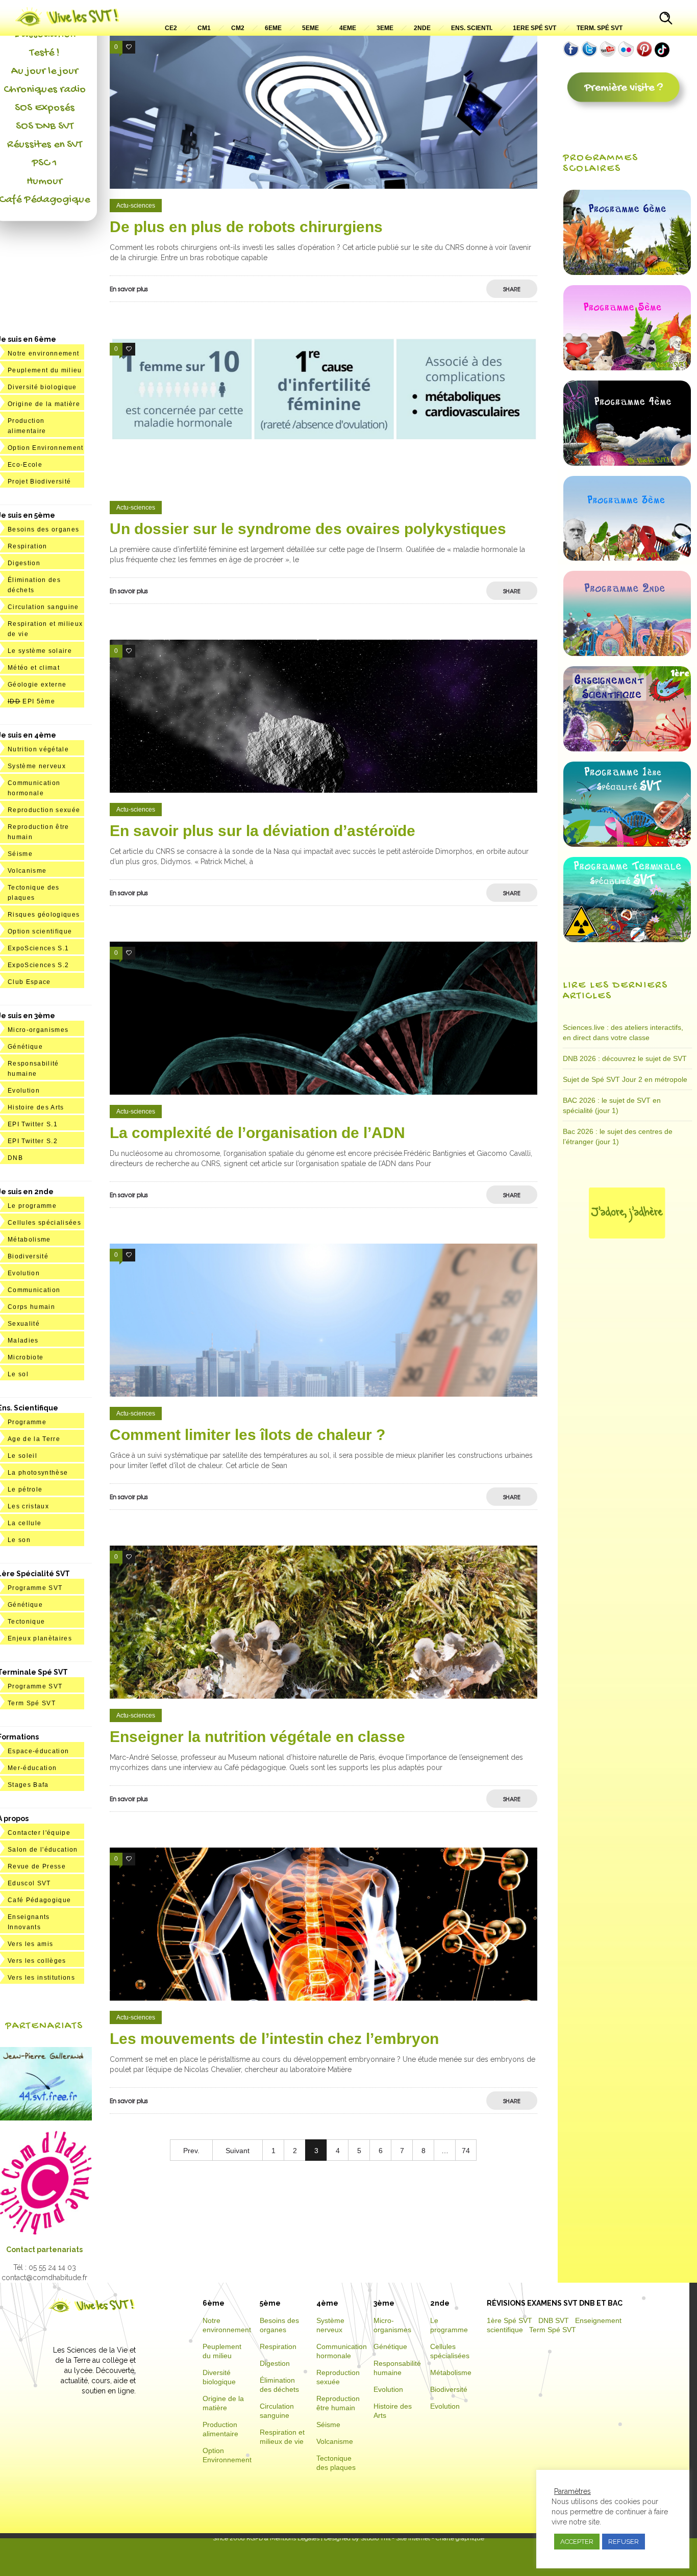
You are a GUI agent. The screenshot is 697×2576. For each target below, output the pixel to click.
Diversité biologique (42, 387)
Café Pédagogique (39, 1900)
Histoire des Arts (36, 1107)
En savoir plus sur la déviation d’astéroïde (263, 831)
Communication (34, 1290)
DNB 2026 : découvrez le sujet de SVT (625, 1058)
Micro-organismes (38, 1030)
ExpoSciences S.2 (38, 965)
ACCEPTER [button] (577, 2542)
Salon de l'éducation (43, 1850)
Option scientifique (40, 931)
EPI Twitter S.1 (33, 1124)
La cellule (24, 1523)
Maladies (23, 1341)
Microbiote (26, 1357)
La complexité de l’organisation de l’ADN (257, 1133)
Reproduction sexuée (44, 810)
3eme (385, 28)
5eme (310, 28)
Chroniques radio (45, 90)
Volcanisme (27, 871)
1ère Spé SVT (509, 2320)
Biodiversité (28, 1256)
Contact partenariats (44, 2250)
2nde (422, 28)
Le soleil (22, 1456)
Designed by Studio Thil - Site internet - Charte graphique (403, 2538)
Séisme (20, 854)
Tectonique (26, 1622)
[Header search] (666, 19)
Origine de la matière (44, 404)
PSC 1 (44, 163)
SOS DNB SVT (45, 127)
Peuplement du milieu (45, 370)
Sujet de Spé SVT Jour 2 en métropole (625, 1079)
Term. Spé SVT (600, 28)
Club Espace (29, 982)
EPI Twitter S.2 (33, 1141)
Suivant (238, 2151)
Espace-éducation (38, 1751)
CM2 (238, 28)
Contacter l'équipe (39, 1833)
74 (466, 2151)
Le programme (32, 1206)
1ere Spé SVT (534, 28)
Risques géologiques (44, 915)
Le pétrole (25, 1489)
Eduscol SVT (29, 1883)
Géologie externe (37, 685)
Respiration (28, 546)
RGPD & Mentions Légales (283, 2538)
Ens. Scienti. (472, 28)
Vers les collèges (37, 1961)
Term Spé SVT (32, 1703)
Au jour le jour (45, 71)
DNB (15, 1158)
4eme (348, 28)
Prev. (191, 2151)
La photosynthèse (38, 1473)
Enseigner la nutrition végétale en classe (257, 1737)
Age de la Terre (34, 1439)
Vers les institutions (41, 1978)
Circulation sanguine (43, 607)
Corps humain (31, 1307)
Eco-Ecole (25, 465)
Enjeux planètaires (40, 1638)
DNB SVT (554, 2320)
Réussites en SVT (45, 145)
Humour (44, 182)
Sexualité (24, 1324)
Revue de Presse (37, 1866)
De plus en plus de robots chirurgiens (246, 227)
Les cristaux (28, 1506)
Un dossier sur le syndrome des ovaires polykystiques (308, 529)
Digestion (24, 563)
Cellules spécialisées (44, 1223)
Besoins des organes (43, 529)
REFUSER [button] (624, 2542)
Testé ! (45, 53)
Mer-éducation (32, 1768)
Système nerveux (37, 766)
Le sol (18, 1374)
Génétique (25, 1047)
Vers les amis (30, 1944)
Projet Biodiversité (39, 482)
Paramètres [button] (572, 2491)
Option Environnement (46, 448)
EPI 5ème (31, 701)
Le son (19, 1540)
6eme (273, 28)
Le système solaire (40, 651)
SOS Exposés (45, 108)
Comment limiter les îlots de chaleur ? (247, 1435)
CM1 (204, 28)
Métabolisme (29, 1240)
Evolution (24, 1091)
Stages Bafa (28, 1785)
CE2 (171, 28)
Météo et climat (34, 668)
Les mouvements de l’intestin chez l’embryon (274, 2039)
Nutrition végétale (38, 749)
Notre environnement (43, 353)
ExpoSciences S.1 (38, 948)
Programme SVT (35, 1588)
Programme (27, 1422)
